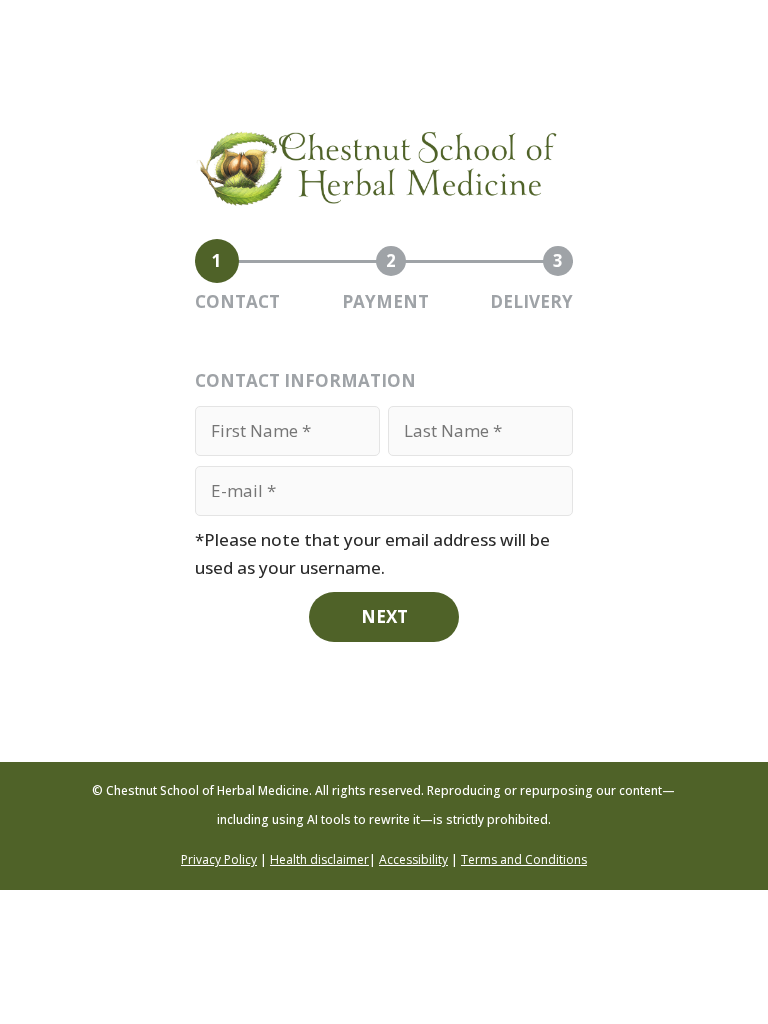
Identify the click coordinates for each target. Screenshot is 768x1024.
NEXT (384, 616)
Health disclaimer (319, 859)
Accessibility (413, 859)
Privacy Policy (219, 859)
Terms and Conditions (524, 859)
